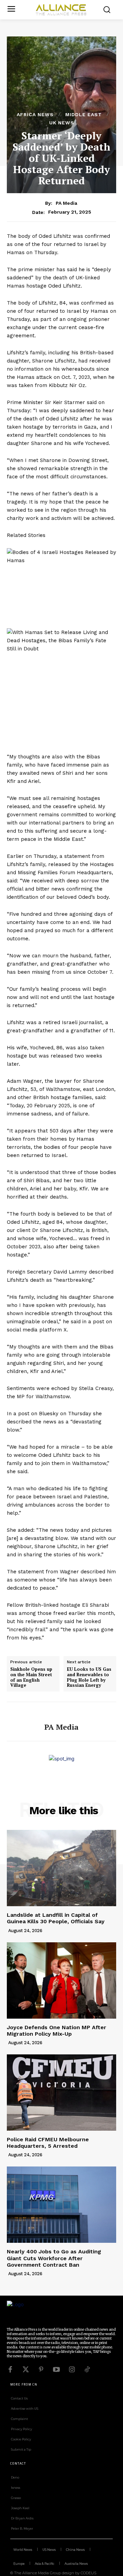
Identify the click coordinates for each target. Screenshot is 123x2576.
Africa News (35, 114)
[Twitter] (26, 2370)
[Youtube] (56, 2370)
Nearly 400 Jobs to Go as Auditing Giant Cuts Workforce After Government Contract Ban (54, 2258)
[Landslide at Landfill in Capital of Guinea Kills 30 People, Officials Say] (61, 1868)
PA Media (66, 203)
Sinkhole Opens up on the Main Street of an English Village (31, 1677)
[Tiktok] (87, 2370)
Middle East (84, 114)
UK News (62, 123)
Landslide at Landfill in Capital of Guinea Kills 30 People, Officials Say (56, 1918)
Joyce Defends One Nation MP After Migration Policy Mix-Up (57, 2031)
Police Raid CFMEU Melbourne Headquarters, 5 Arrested (48, 2143)
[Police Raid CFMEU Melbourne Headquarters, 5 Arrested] (61, 2093)
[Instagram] (72, 2370)
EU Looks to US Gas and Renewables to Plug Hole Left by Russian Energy (89, 1677)
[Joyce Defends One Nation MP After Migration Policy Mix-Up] (61, 1980)
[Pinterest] (41, 2370)
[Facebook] (10, 2370)
